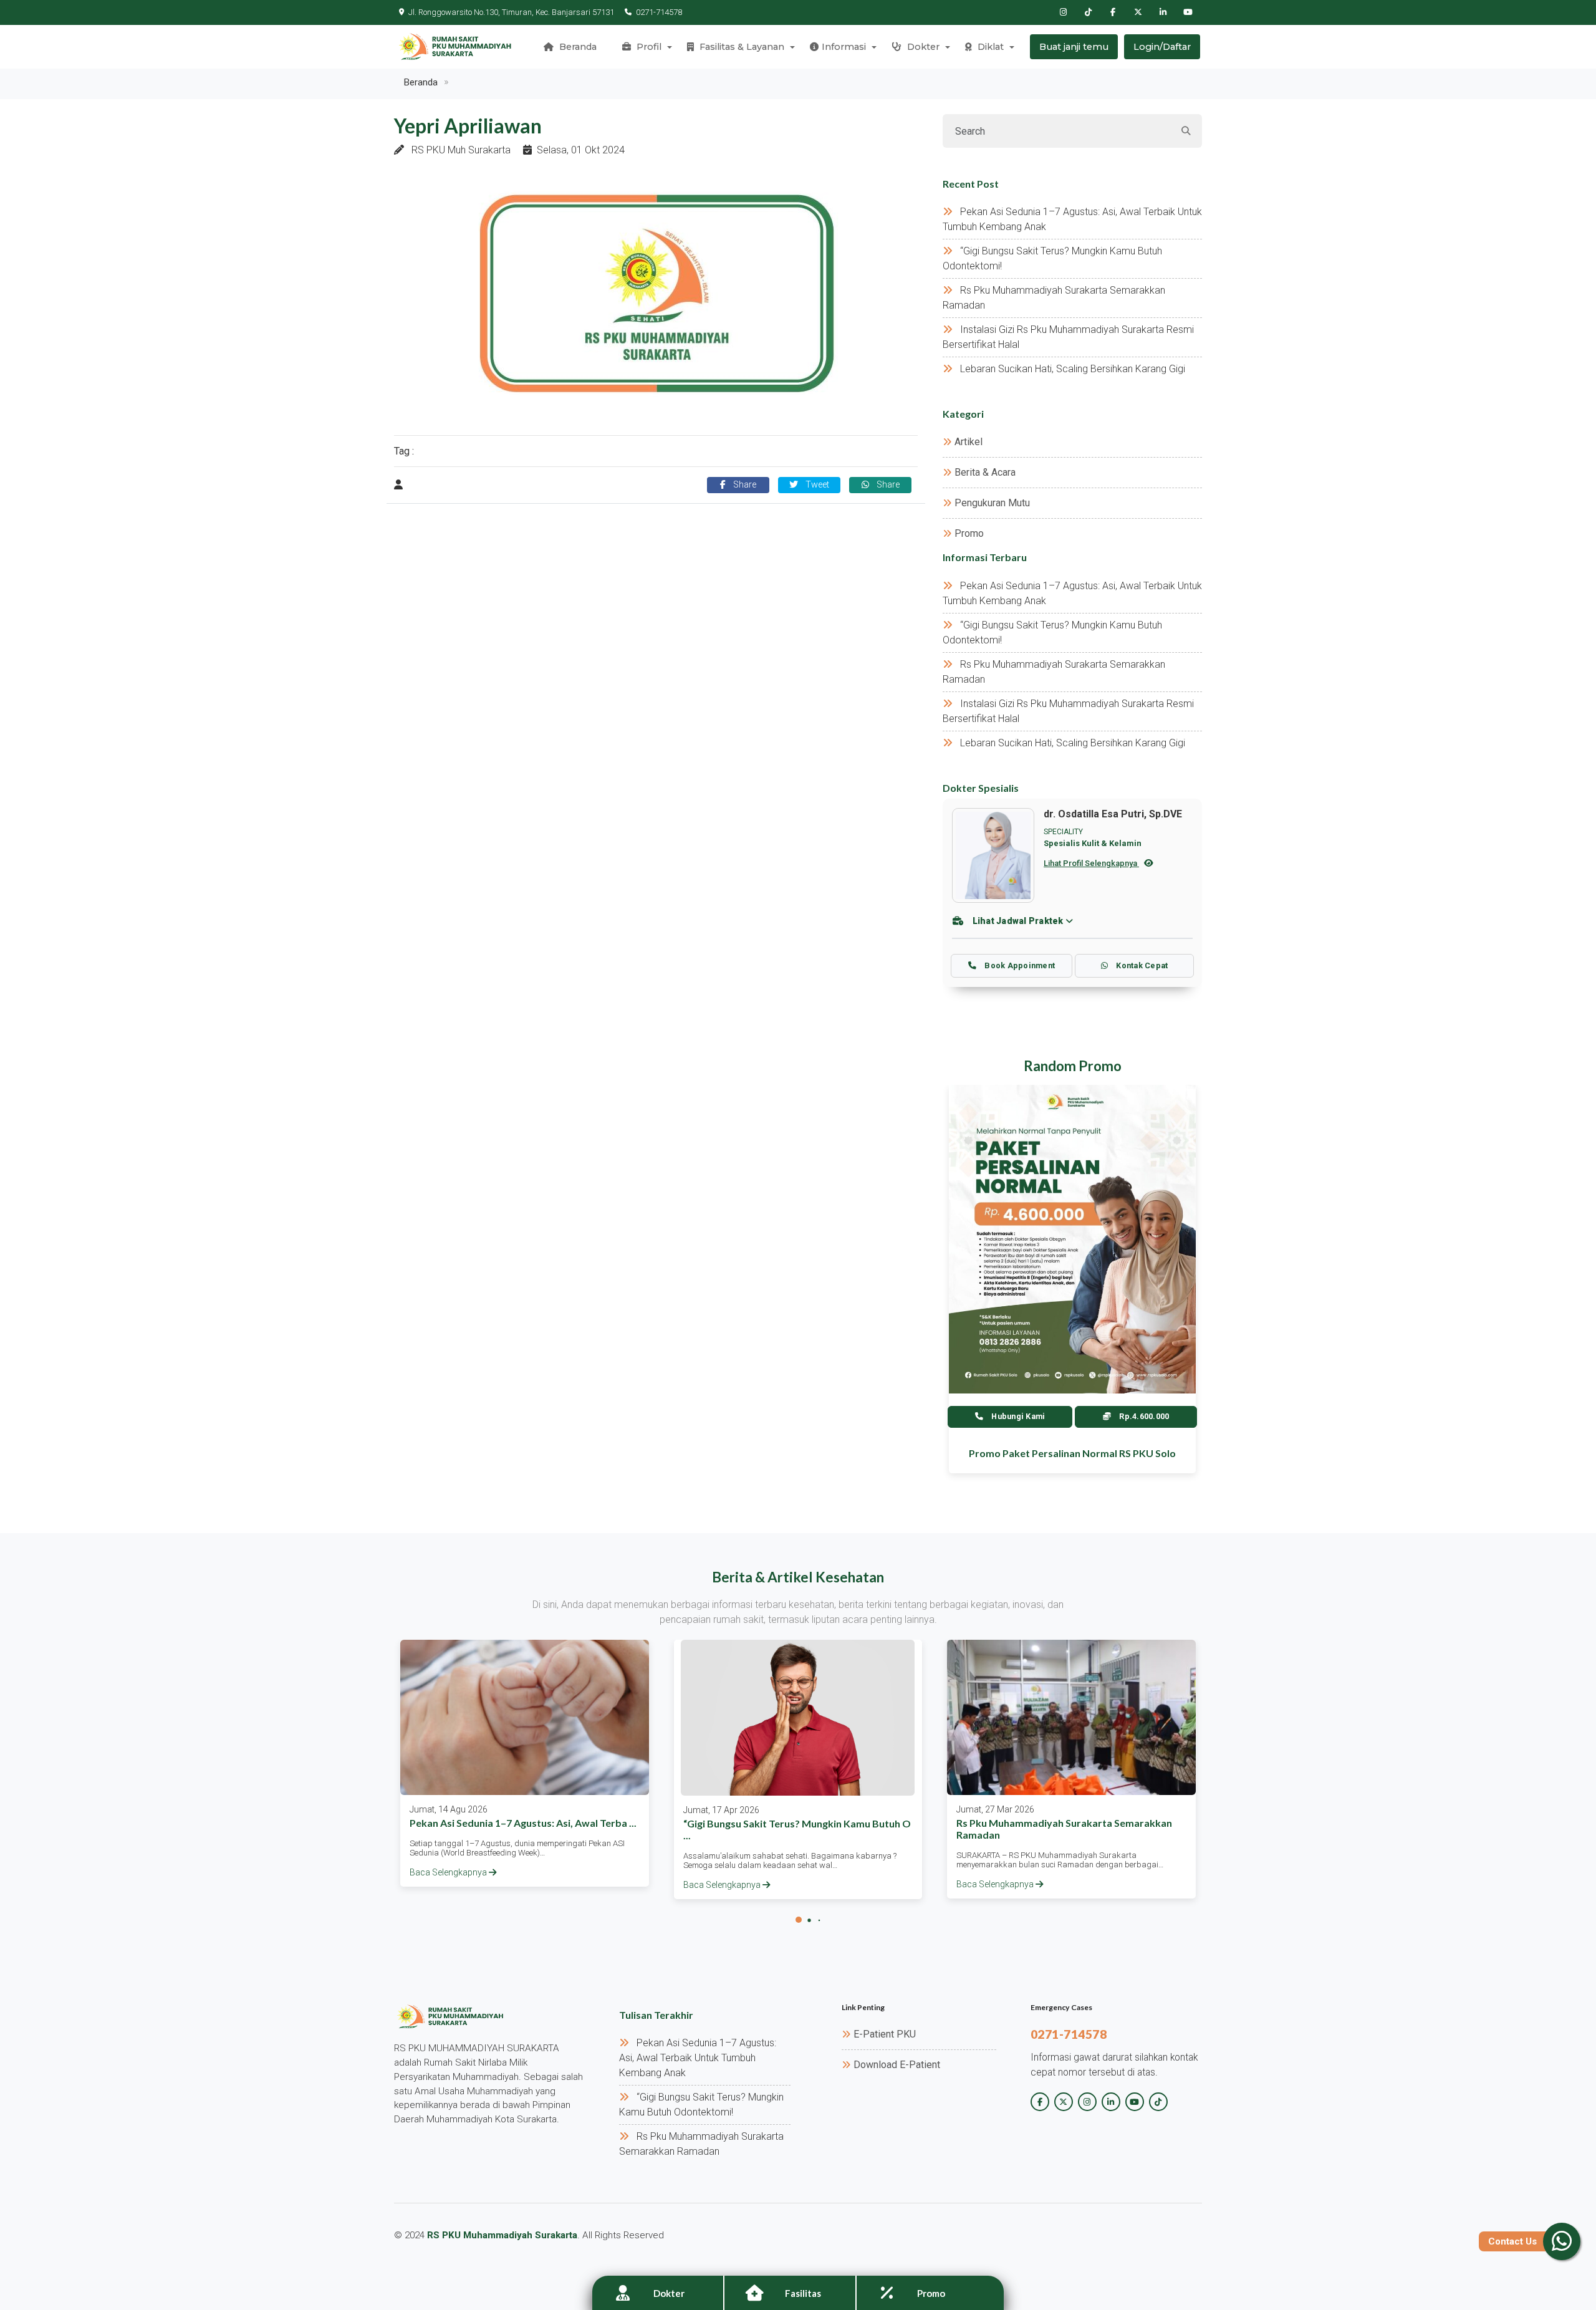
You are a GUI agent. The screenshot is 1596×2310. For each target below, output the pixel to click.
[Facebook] (1113, 12)
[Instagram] (1063, 12)
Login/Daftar (1162, 47)
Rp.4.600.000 (1143, 1416)
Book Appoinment (1019, 965)
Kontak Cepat (1141, 965)
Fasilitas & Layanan (741, 47)
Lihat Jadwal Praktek (1018, 921)
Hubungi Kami (1017, 1416)
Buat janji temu (1074, 47)
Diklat (989, 47)
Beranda (577, 47)
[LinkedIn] (1163, 12)
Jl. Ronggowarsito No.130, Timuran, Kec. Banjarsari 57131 (511, 12)
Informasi (844, 47)
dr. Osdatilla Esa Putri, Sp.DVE (1113, 814)
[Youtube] (1188, 12)
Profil (648, 47)
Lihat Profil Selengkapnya (1091, 863)
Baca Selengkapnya (449, 1872)
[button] (799, 1920)
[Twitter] (1138, 12)
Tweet (816, 485)
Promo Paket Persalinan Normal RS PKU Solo (1072, 1453)
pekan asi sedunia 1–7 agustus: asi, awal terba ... (523, 1823)
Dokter (922, 47)
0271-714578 (659, 12)
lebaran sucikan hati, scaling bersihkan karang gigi (1073, 369)
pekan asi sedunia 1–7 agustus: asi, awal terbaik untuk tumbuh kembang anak (698, 2058)
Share (743, 485)
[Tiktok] (1088, 12)
